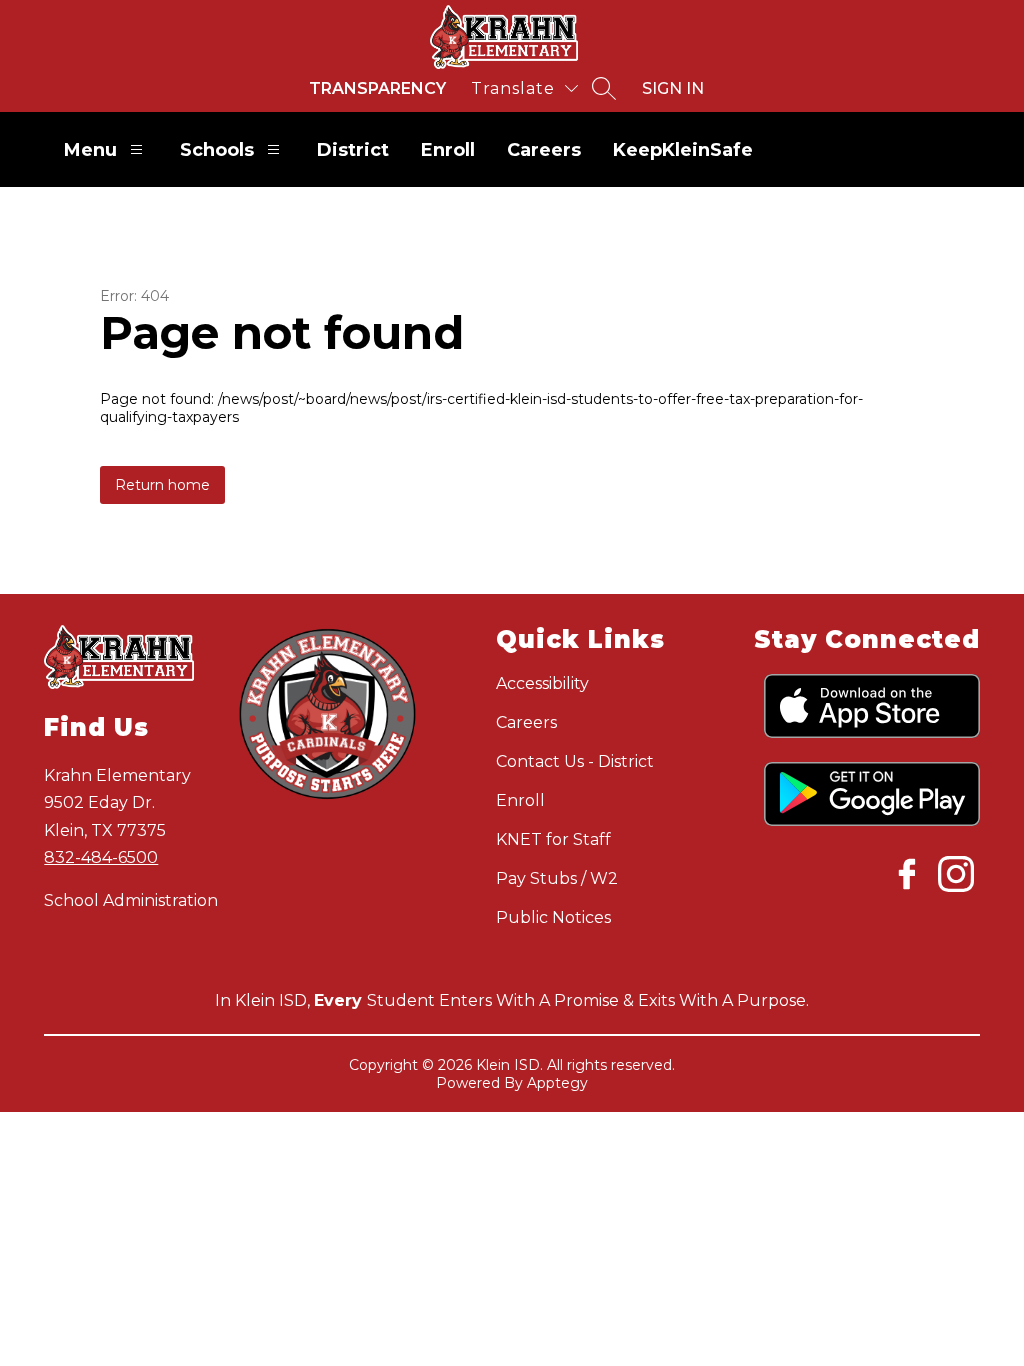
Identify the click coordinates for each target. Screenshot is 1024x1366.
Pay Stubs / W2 (557, 878)
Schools (217, 150)
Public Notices (553, 917)
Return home (162, 485)
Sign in (673, 88)
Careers (544, 150)
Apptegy (557, 1083)
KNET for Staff (553, 839)
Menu (90, 150)
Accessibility (542, 683)
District (353, 150)
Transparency (377, 88)
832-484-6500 (101, 857)
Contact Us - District (575, 761)
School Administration (131, 900)
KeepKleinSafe (683, 150)
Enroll (448, 150)
